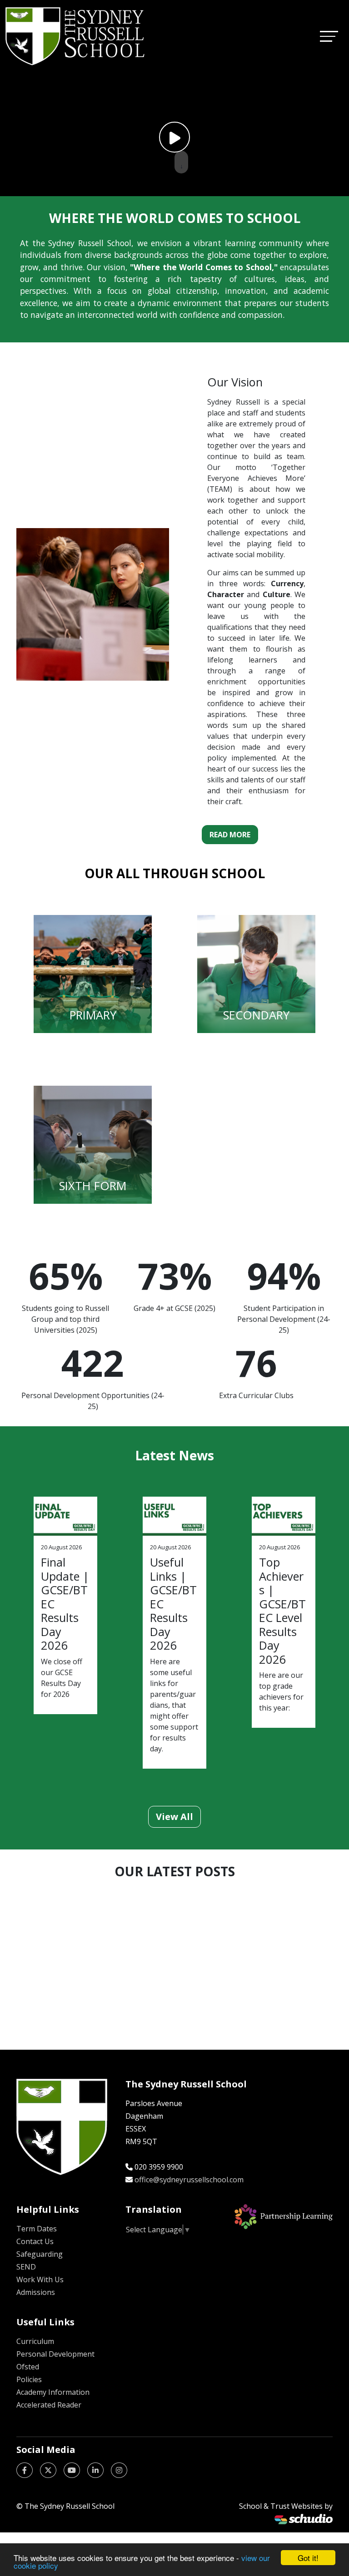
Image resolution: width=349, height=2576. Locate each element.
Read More (230, 835)
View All (174, 1817)
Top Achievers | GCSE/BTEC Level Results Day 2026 (282, 1610)
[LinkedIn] (95, 2470)
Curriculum (35, 2341)
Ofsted (28, 2367)
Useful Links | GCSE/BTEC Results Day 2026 (173, 1604)
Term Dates (37, 2229)
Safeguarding (40, 2254)
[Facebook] (25, 2470)
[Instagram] (119, 2470)
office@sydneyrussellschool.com (189, 2180)
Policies (29, 2379)
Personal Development (55, 2354)
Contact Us (35, 2241)
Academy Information (53, 2392)
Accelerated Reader (49, 2405)
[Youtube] (72, 2470)
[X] (48, 2470)
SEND (26, 2267)
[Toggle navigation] (329, 36)
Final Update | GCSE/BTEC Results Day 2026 (65, 1604)
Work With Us (40, 2279)
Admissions (36, 2292)
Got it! (308, 2558)
